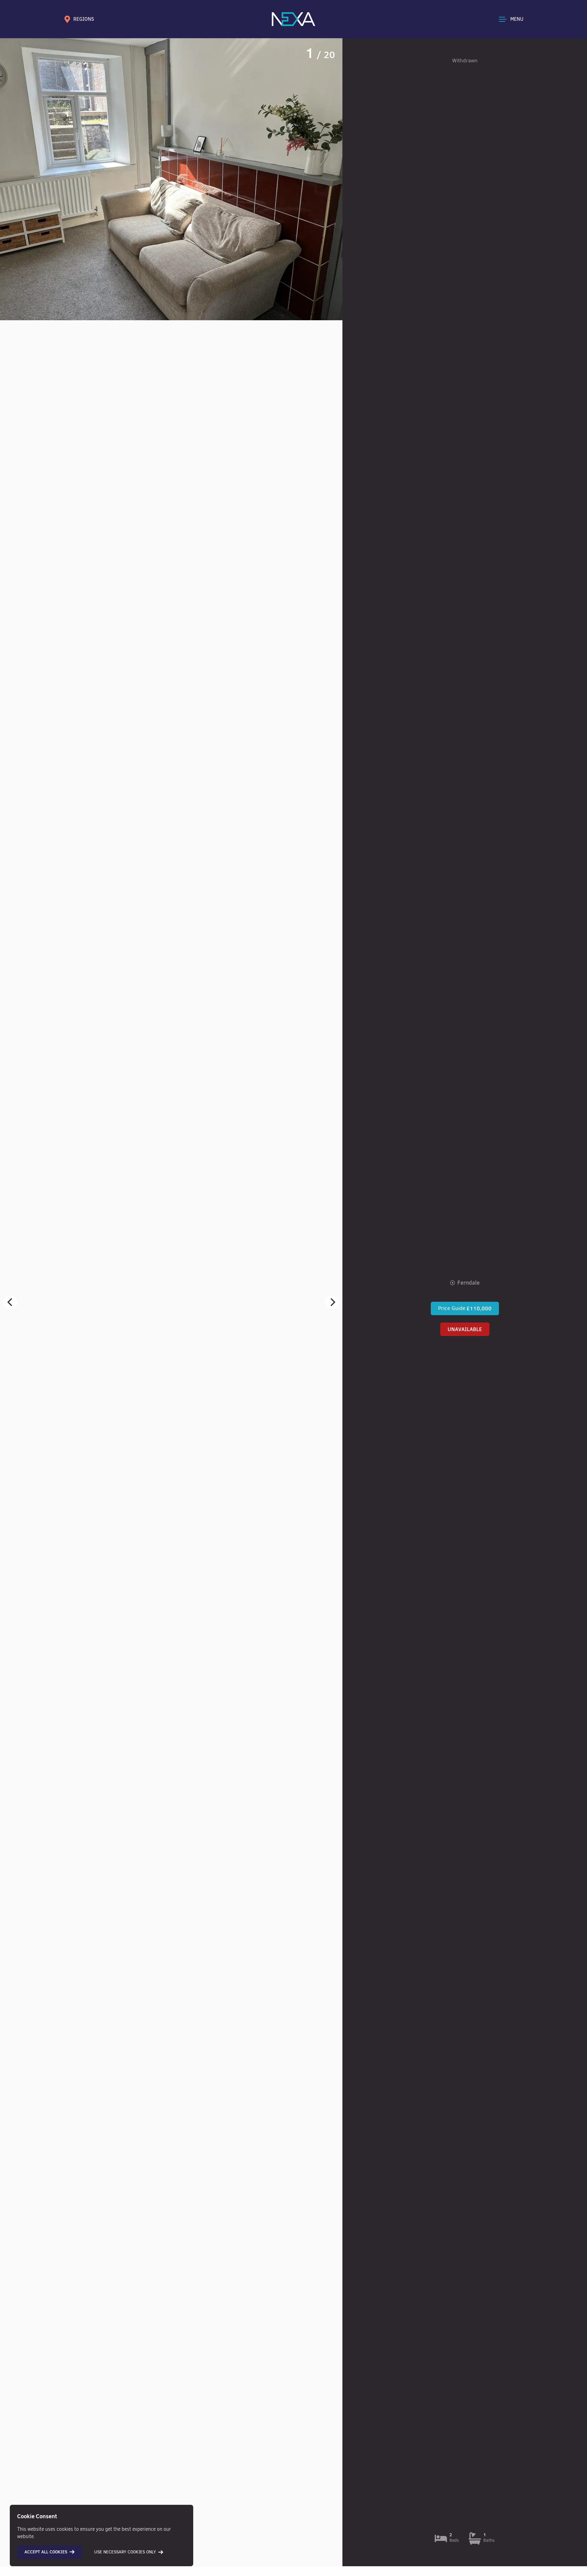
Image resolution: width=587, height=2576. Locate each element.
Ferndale (469, 1283)
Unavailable (465, 1329)
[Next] (332, 1302)
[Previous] (10, 1302)
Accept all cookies (46, 2552)
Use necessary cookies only (125, 2552)
